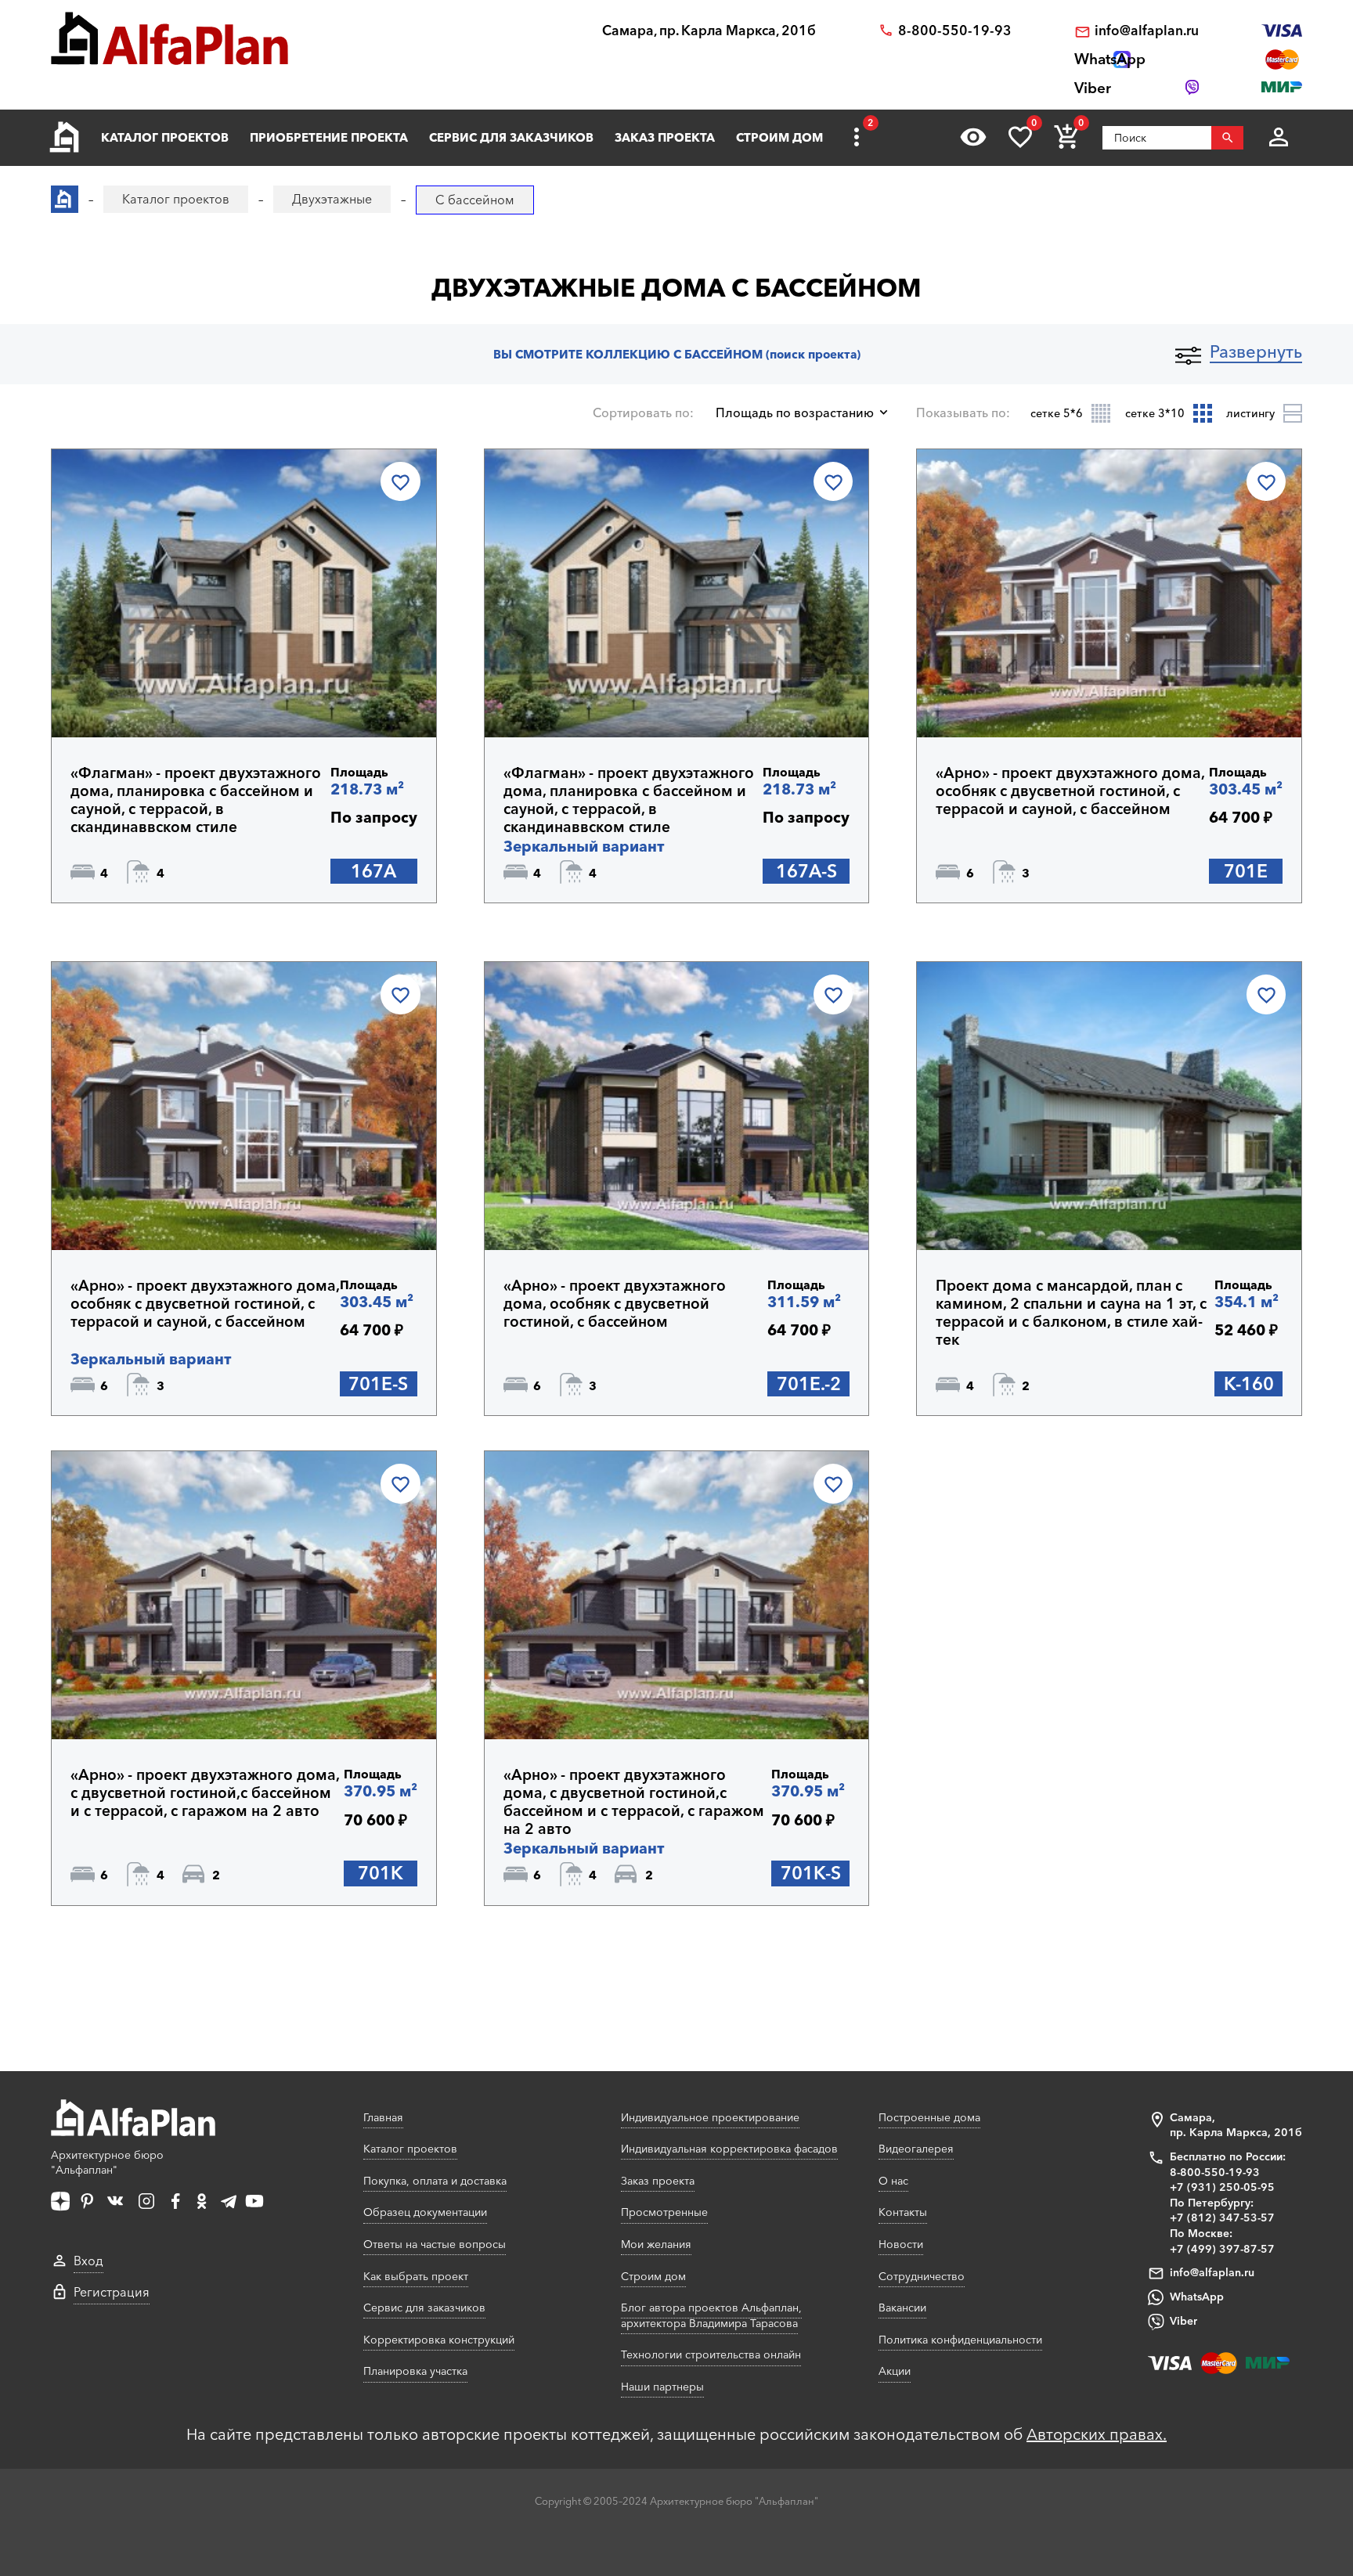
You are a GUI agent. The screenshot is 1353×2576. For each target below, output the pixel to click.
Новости (901, 2244)
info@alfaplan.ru (1147, 31)
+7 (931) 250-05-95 (1222, 2187)
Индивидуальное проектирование (710, 2117)
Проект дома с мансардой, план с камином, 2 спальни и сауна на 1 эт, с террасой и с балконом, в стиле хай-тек (1071, 1313)
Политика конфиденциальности (960, 2340)
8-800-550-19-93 (955, 31)
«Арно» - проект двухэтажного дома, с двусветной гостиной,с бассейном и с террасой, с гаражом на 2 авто (205, 1793)
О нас (893, 2181)
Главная (383, 2117)
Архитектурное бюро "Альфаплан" (107, 2163)
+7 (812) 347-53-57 (1222, 2218)
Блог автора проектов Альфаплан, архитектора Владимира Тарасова (711, 2315)
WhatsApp (1197, 2297)
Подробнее (146, 697)
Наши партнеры (662, 2387)
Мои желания (656, 2244)
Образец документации (425, 2212)
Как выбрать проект (416, 2276)
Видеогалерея (916, 2149)
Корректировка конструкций (439, 2340)
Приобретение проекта (329, 137)
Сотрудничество (922, 2276)
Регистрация (112, 2292)
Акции (895, 2371)
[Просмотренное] (973, 137)
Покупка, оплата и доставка (435, 2181)
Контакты (903, 2212)
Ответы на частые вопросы (435, 2244)
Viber (1183, 2321)
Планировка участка (415, 2371)
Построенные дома (929, 2117)
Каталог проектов (165, 137)
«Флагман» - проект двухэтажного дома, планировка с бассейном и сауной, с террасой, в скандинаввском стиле (196, 800)
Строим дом (779, 137)
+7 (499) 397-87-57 (1222, 2249)
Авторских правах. (1097, 2434)
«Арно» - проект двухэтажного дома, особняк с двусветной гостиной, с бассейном (615, 1304)
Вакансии (902, 2308)
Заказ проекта (665, 137)
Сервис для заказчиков (511, 137)
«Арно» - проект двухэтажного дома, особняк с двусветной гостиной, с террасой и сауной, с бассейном (1070, 791)
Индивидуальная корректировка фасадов (729, 2149)
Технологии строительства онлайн (711, 2354)
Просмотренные (664, 2212)
